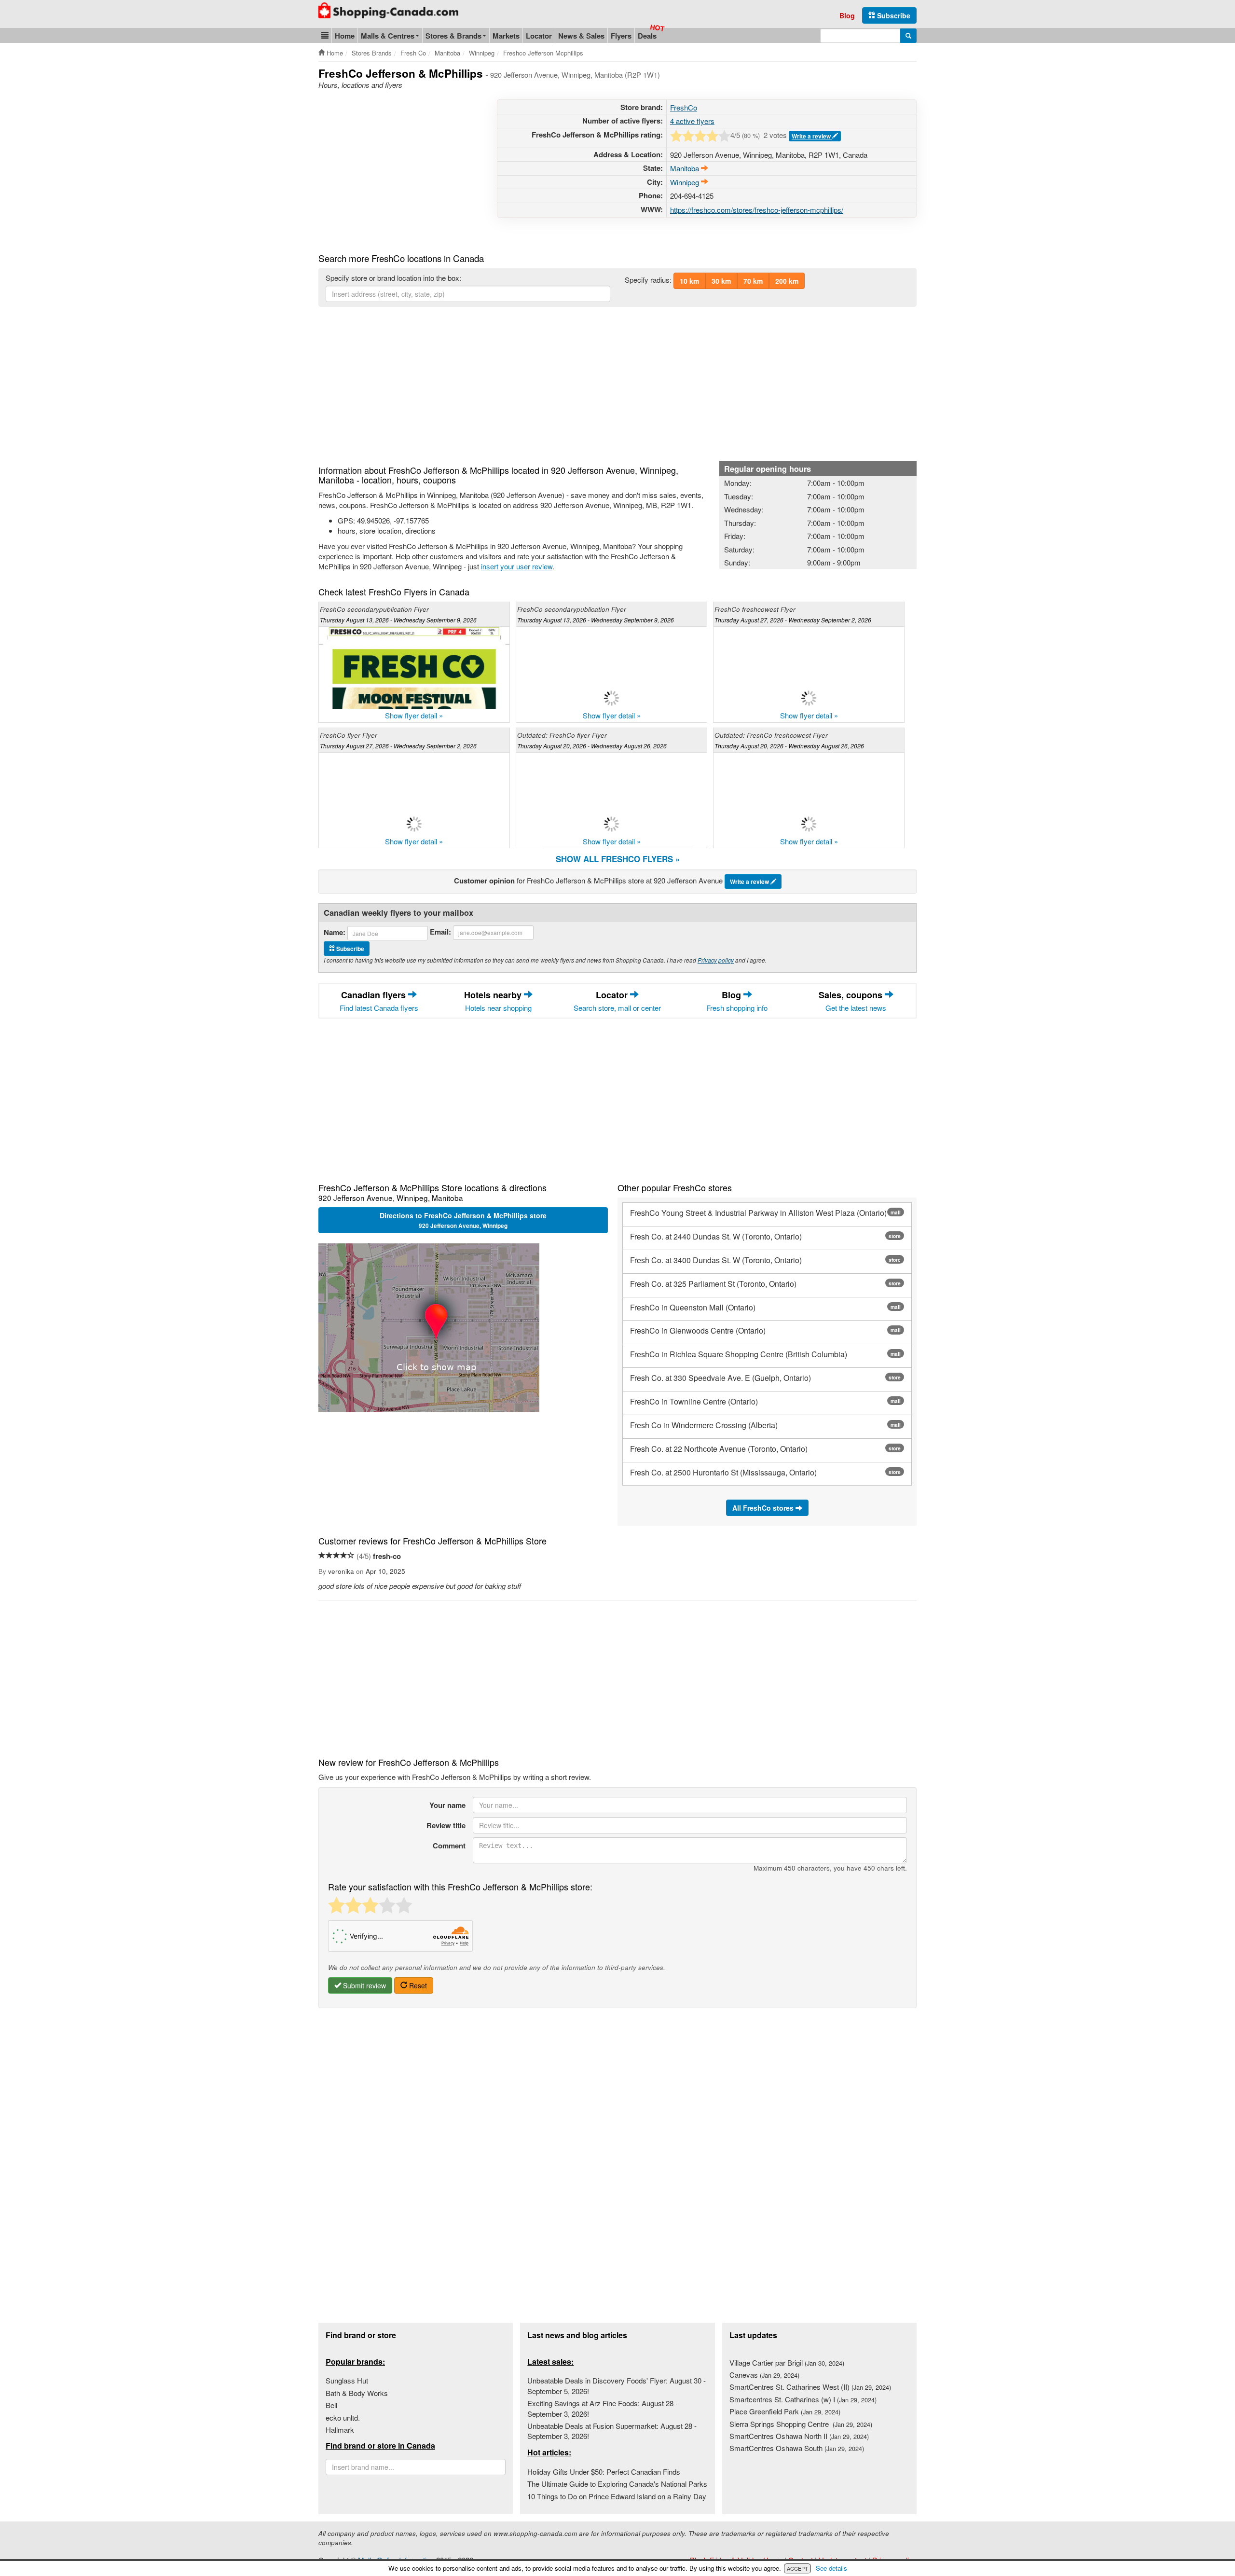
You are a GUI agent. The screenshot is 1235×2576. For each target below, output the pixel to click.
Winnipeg (686, 182)
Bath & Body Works (357, 2393)
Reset (417, 1985)
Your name (447, 1805)
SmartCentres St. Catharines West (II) (810, 2387)
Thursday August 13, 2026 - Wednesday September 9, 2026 (398, 620)
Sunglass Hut (347, 2380)
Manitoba (686, 168)
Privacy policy (716, 960)
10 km (689, 281)
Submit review (364, 1985)
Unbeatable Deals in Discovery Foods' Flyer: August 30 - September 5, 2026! (617, 2385)
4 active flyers (692, 121)
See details (831, 2568)
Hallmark (340, 2430)
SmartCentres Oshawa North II (799, 2436)
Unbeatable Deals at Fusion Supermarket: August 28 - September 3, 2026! (612, 2431)
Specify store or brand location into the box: (393, 278)
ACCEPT (797, 2568)
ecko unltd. (343, 2418)
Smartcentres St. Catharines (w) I (803, 2399)
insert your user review (517, 566)
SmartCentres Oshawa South (797, 2448)
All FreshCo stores (764, 1508)
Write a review (812, 136)
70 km (753, 281)
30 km (721, 281)
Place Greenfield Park (785, 2411)
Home (345, 36)
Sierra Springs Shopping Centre (801, 2424)
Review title (446, 1825)
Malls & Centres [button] (388, 36)
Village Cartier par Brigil (787, 2362)
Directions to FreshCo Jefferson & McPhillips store (463, 1220)
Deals (647, 36)
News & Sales (581, 36)
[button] (325, 35)
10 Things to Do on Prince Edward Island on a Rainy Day (617, 2496)
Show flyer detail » (414, 715)
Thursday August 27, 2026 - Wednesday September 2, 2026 (793, 620)
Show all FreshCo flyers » (618, 859)
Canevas (764, 2375)
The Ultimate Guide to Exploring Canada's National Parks (617, 2484)
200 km (787, 281)
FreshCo (684, 107)
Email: (440, 932)
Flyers (621, 36)
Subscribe (893, 15)
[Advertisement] (399, 167)
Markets (506, 36)
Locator (539, 36)
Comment (449, 1846)
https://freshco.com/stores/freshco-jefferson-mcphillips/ (757, 210)
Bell (331, 2405)
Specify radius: (648, 280)
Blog (847, 15)
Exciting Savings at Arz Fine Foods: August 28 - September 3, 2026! (603, 2408)
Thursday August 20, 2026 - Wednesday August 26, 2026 (592, 746)
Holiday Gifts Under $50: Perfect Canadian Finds (604, 2472)
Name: (335, 932)
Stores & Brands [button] (453, 36)
